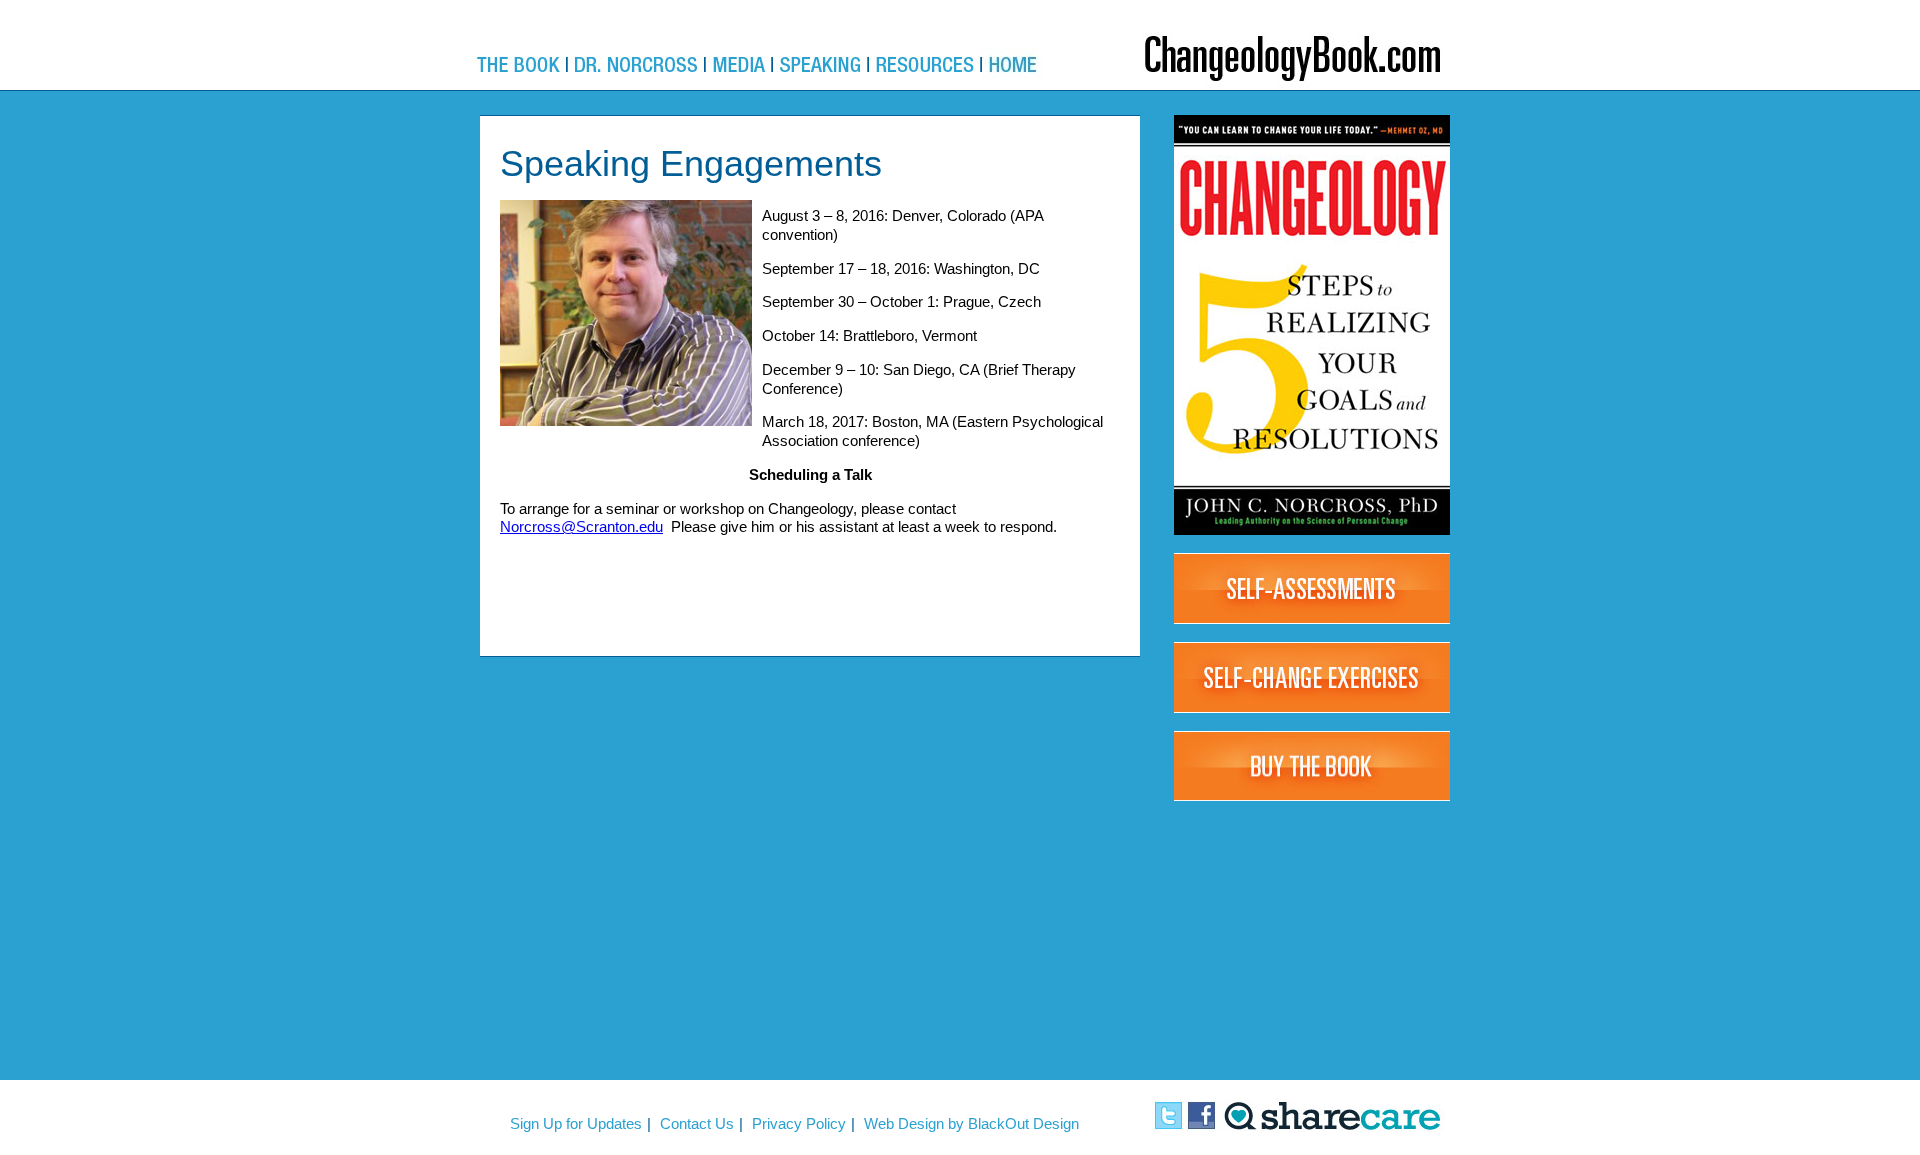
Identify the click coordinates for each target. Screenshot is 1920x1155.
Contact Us (697, 1123)
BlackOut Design (1023, 1123)
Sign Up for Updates (576, 1123)
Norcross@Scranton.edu (581, 526)
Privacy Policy (799, 1123)
